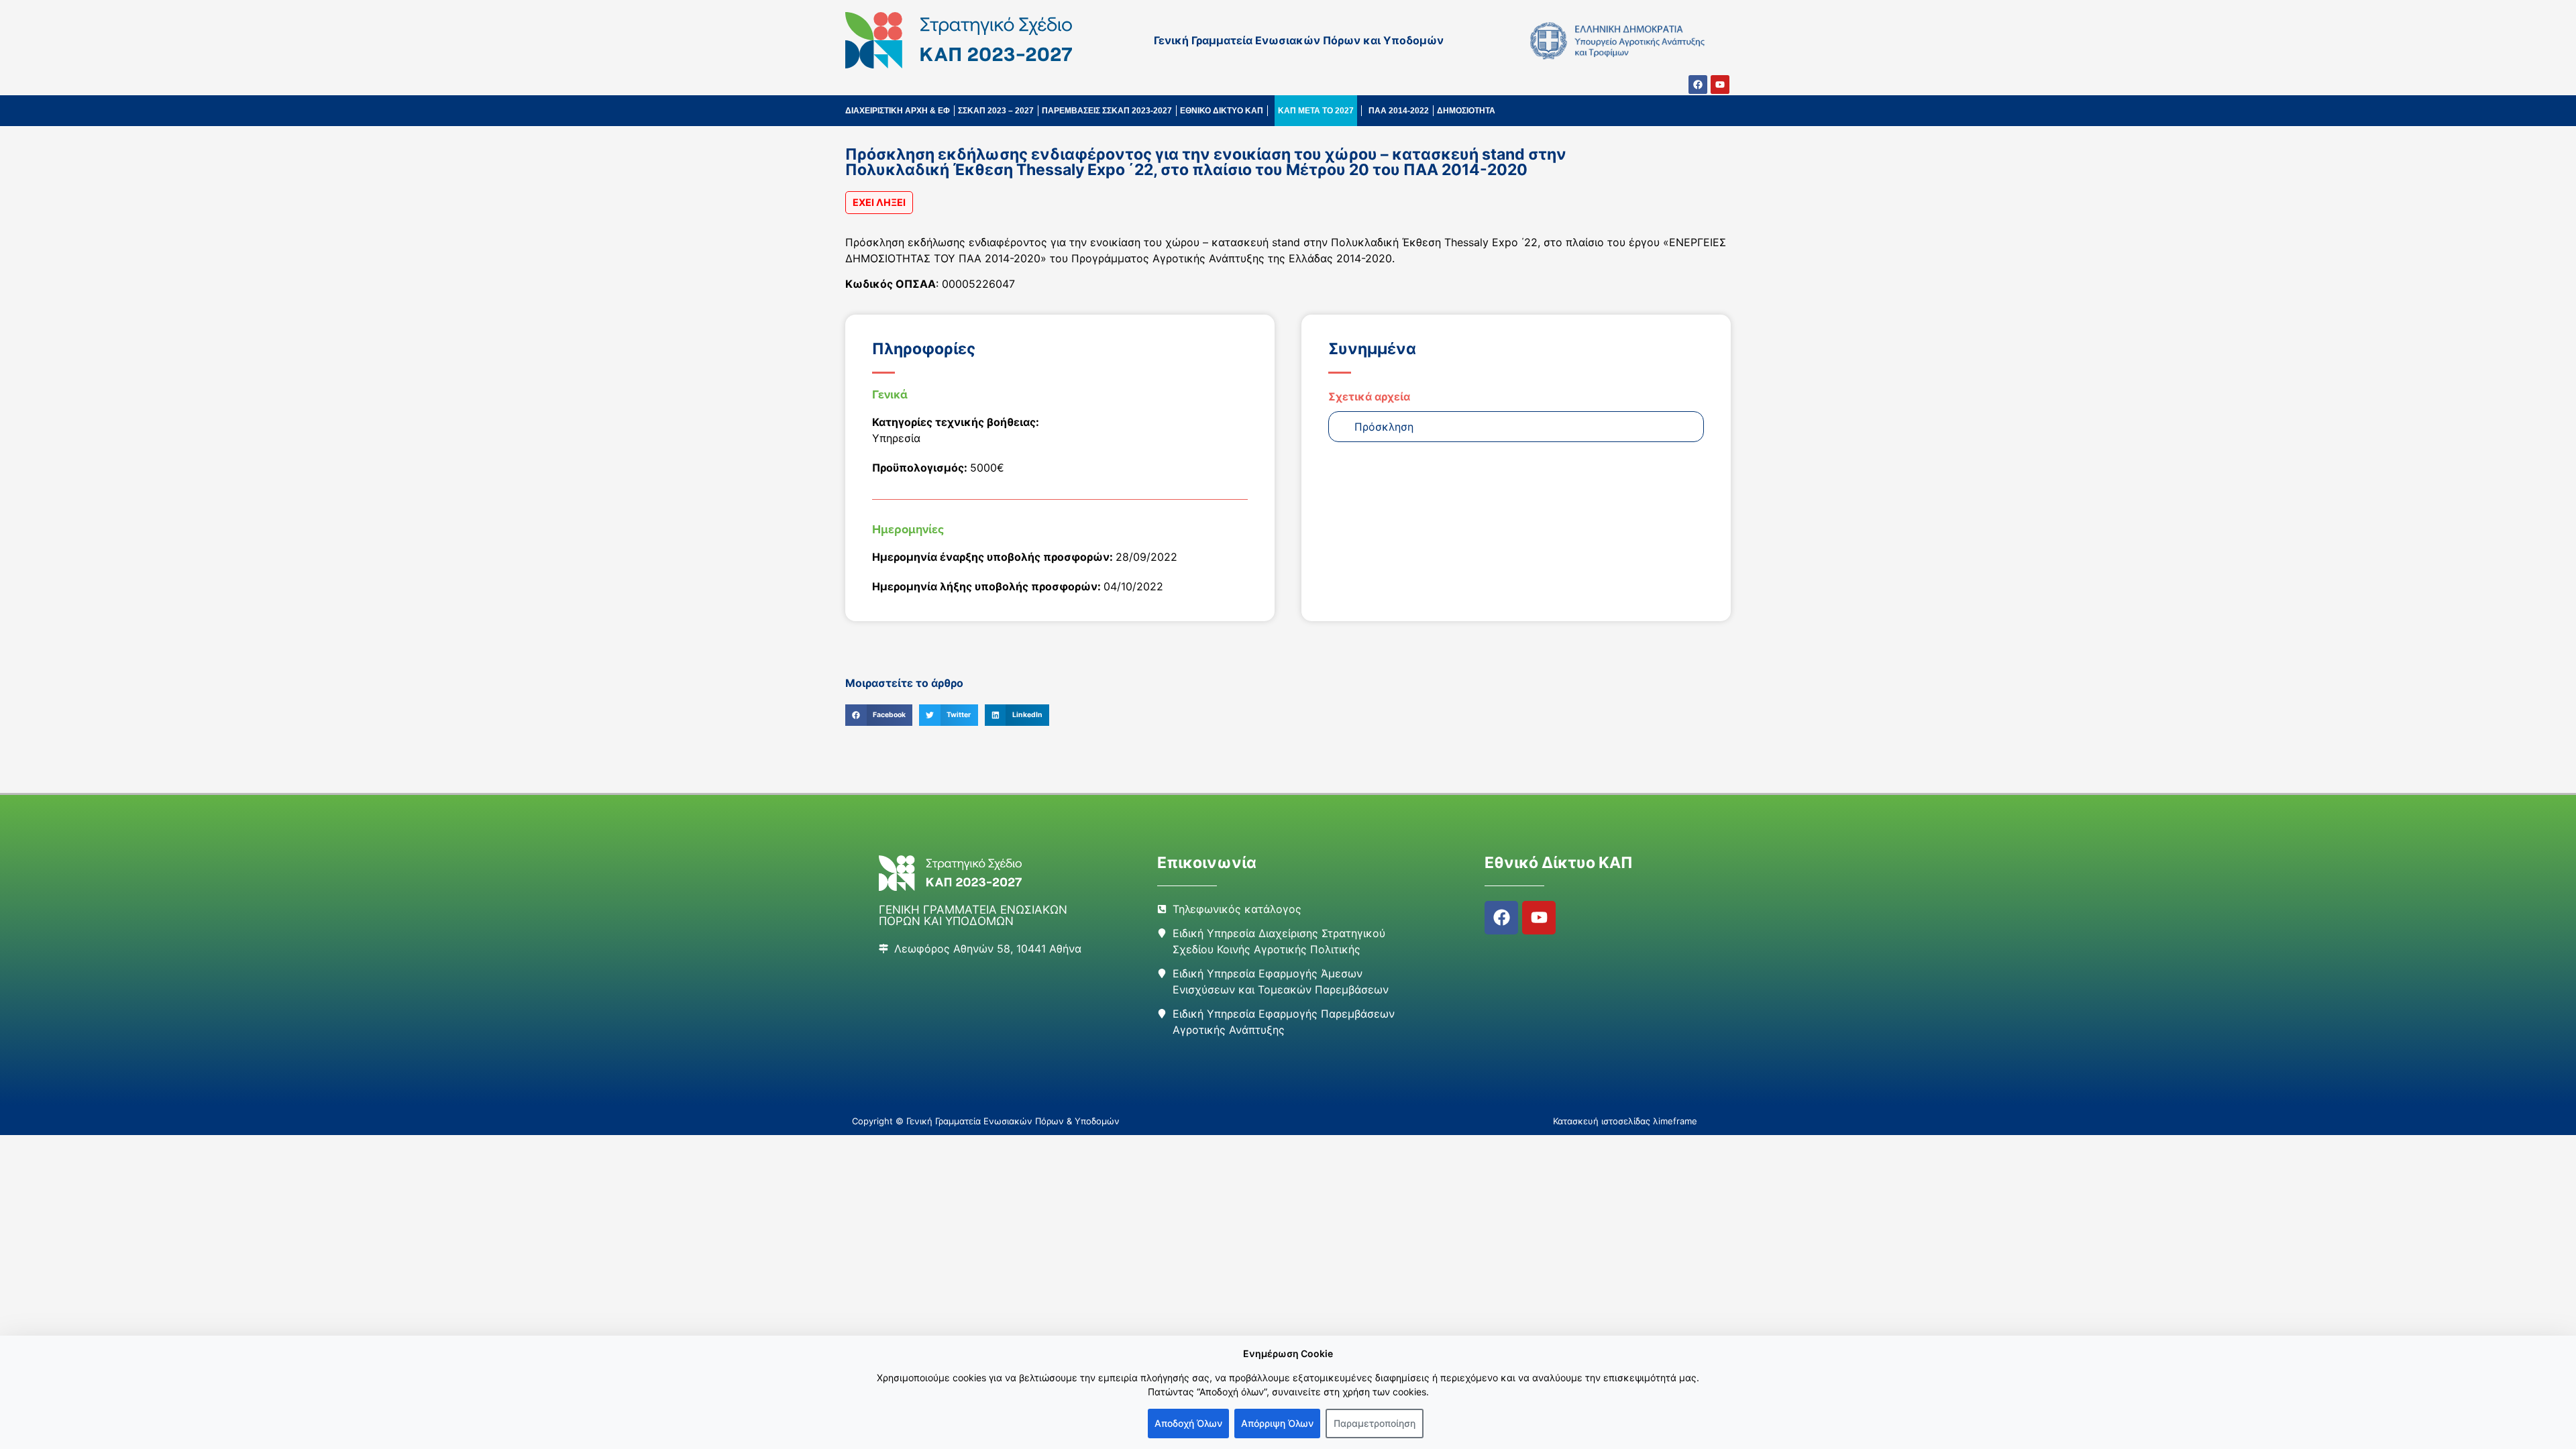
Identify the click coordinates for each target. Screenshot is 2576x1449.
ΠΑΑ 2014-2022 (1399, 111)
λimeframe (1675, 1121)
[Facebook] (1698, 85)
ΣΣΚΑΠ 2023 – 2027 (996, 111)
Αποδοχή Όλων (1188, 1423)
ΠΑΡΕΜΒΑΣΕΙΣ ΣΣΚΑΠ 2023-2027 (1107, 111)
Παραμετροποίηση (1375, 1423)
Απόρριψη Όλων (1277, 1423)
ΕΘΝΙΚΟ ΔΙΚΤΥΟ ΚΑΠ (1222, 111)
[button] (879, 715)
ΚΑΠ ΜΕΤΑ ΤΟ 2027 (1316, 111)
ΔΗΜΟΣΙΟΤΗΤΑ (1466, 111)
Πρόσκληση (1384, 427)
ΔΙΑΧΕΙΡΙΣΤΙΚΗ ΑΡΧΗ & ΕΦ (898, 111)
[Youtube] (1720, 85)
